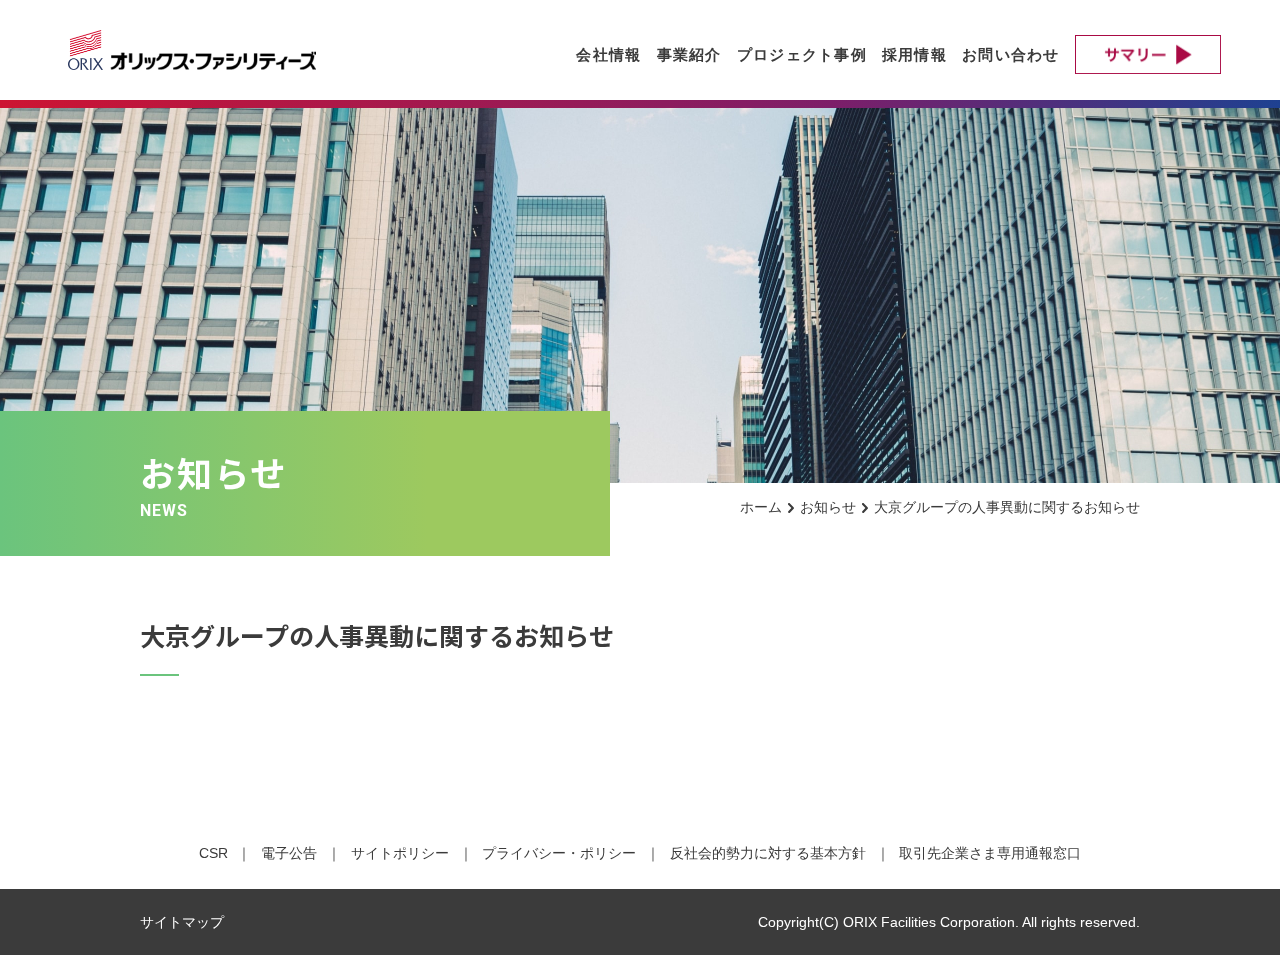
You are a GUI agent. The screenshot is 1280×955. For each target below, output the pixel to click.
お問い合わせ (1011, 54)
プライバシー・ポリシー (559, 853)
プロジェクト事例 (802, 54)
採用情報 (914, 54)
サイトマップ (182, 922)
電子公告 (289, 853)
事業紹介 (689, 54)
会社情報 (608, 54)
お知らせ (828, 507)
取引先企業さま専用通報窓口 (990, 853)
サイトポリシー (400, 853)
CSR (213, 853)
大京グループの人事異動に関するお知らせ (1007, 507)
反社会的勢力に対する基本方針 (768, 853)
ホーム (761, 507)
